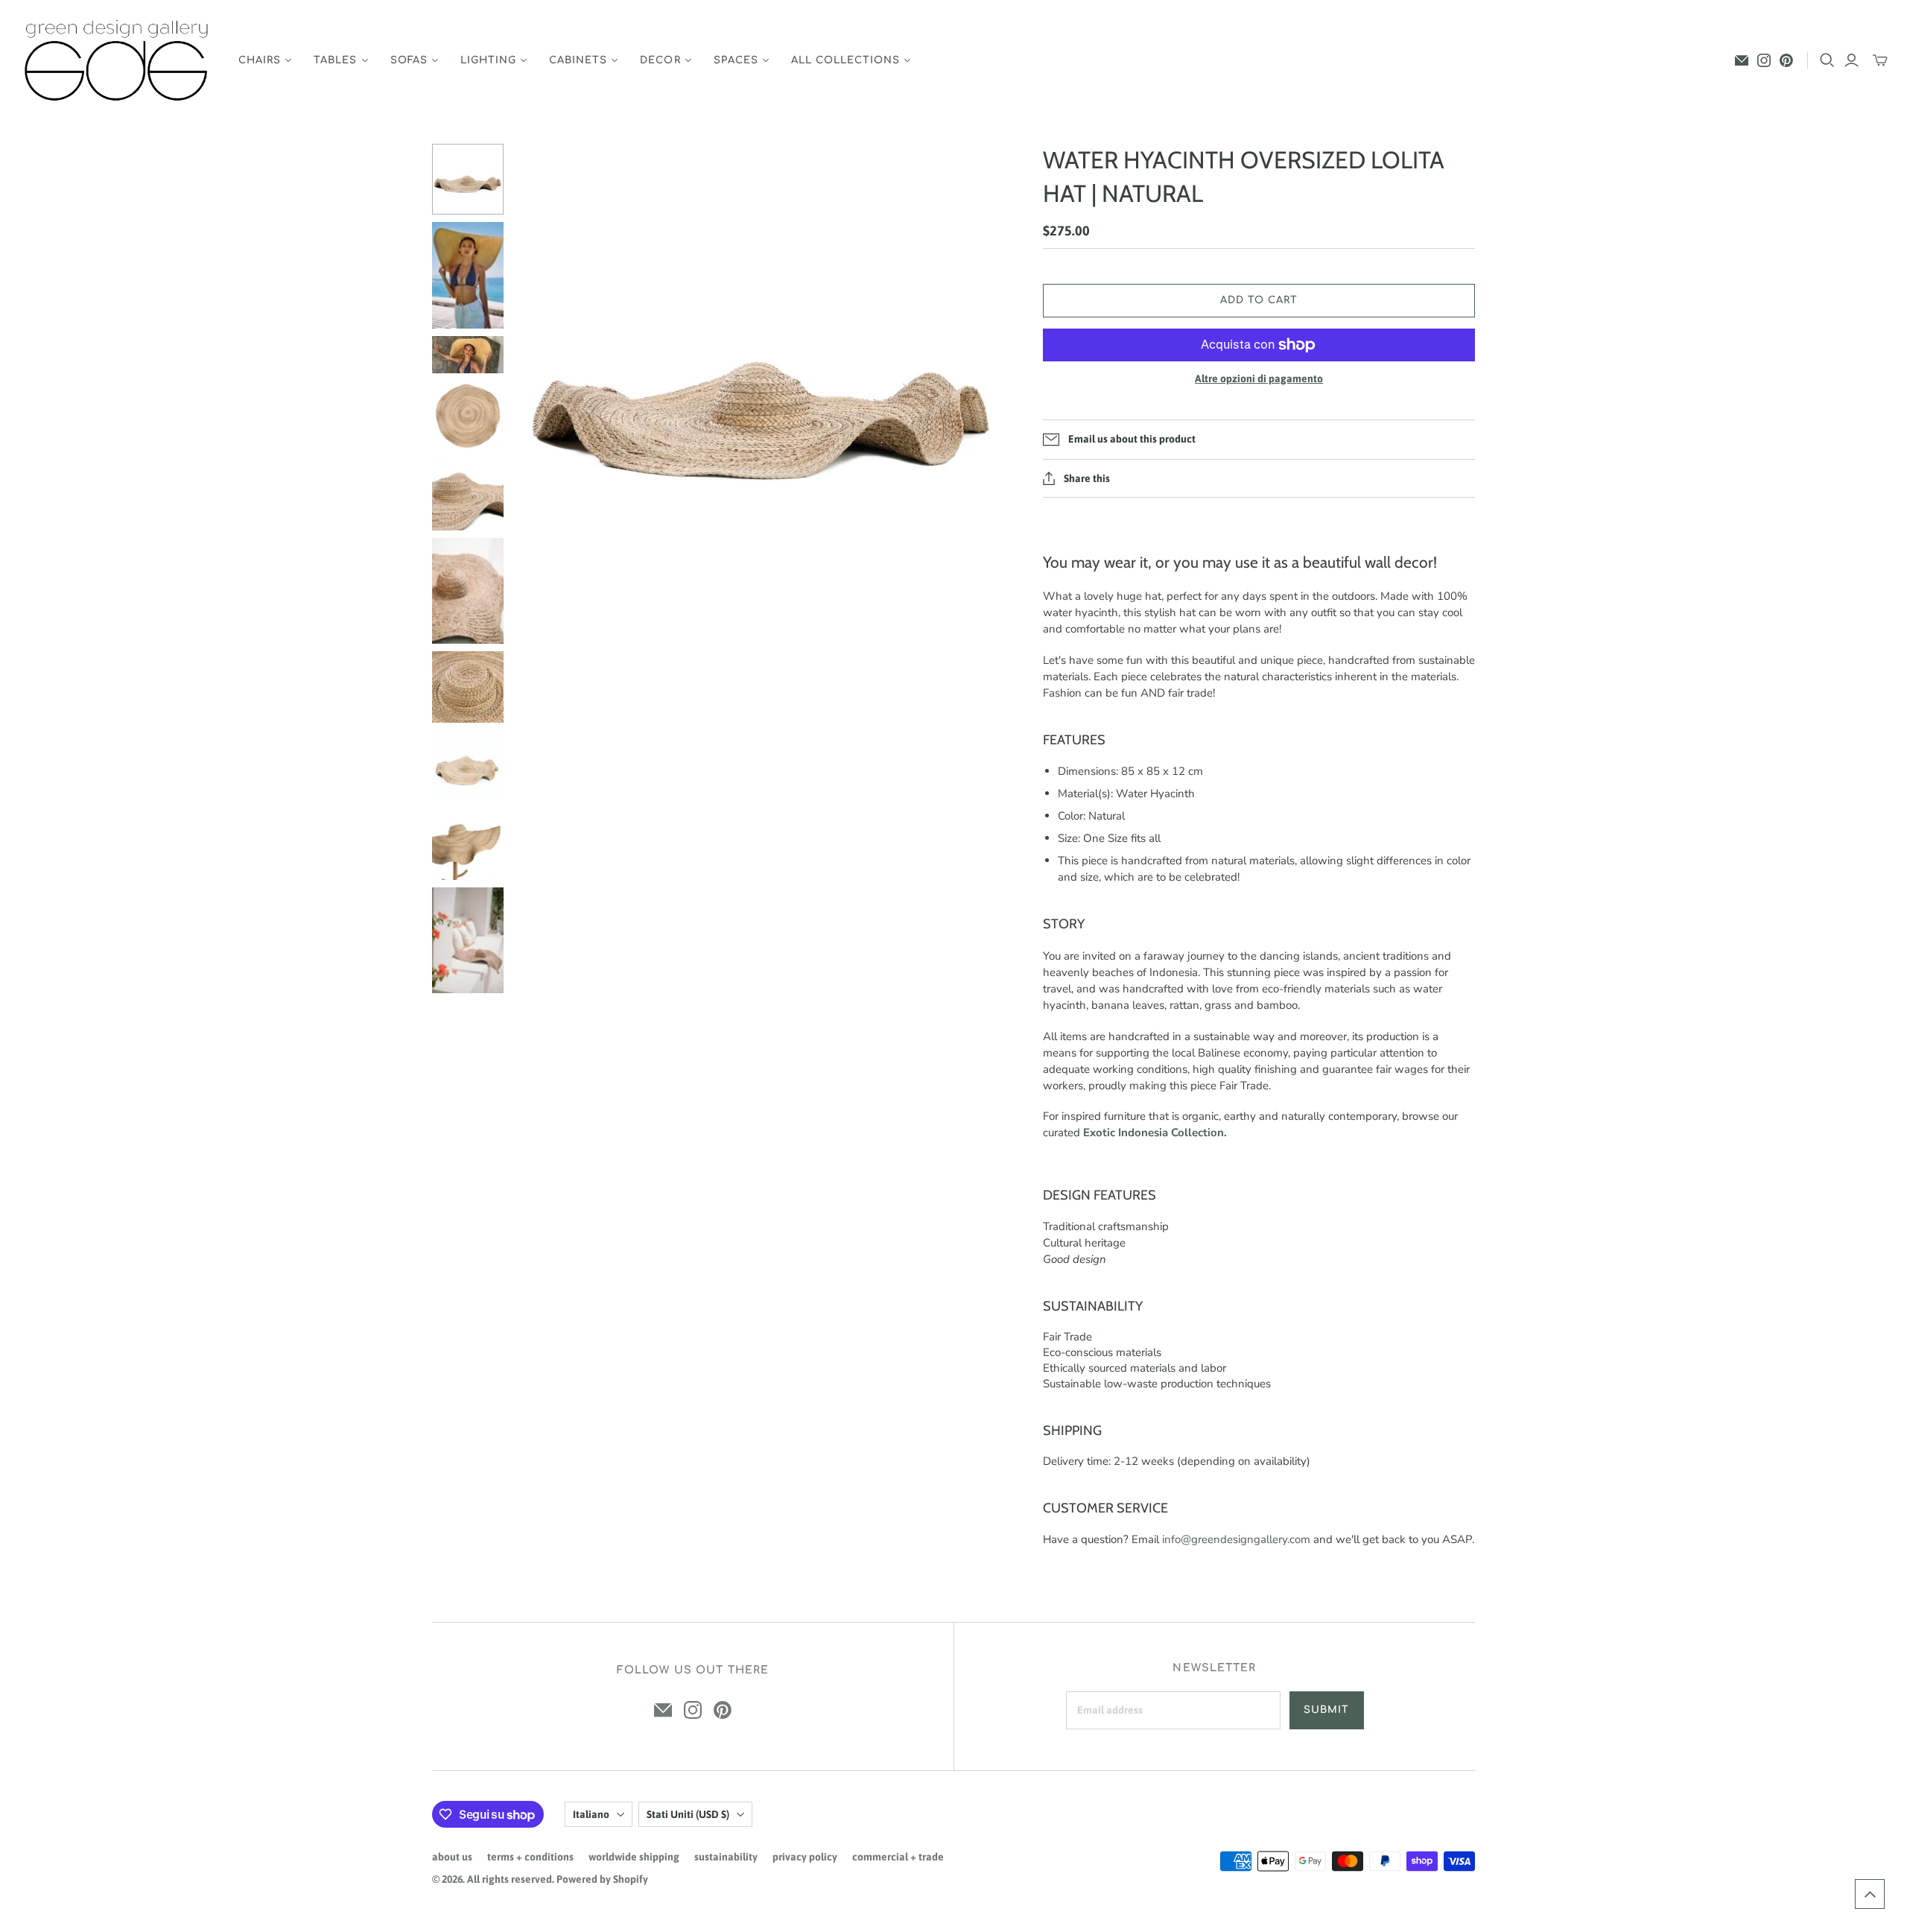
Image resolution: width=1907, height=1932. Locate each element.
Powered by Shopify (602, 1879)
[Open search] (1827, 60)
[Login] (1852, 60)
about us (452, 1857)
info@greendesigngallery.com (1236, 1539)
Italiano (591, 1814)
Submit (1326, 1710)
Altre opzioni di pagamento (1259, 379)
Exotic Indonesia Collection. (1155, 1133)
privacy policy (805, 1857)
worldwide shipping (634, 1857)
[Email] (1742, 60)
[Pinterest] (1786, 60)
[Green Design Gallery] (117, 61)
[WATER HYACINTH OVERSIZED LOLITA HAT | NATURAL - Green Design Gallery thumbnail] (468, 180)
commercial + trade (898, 1857)
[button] (1870, 1894)
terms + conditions (530, 1857)
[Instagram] (1764, 60)
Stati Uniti (688, 1814)
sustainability (726, 1857)
